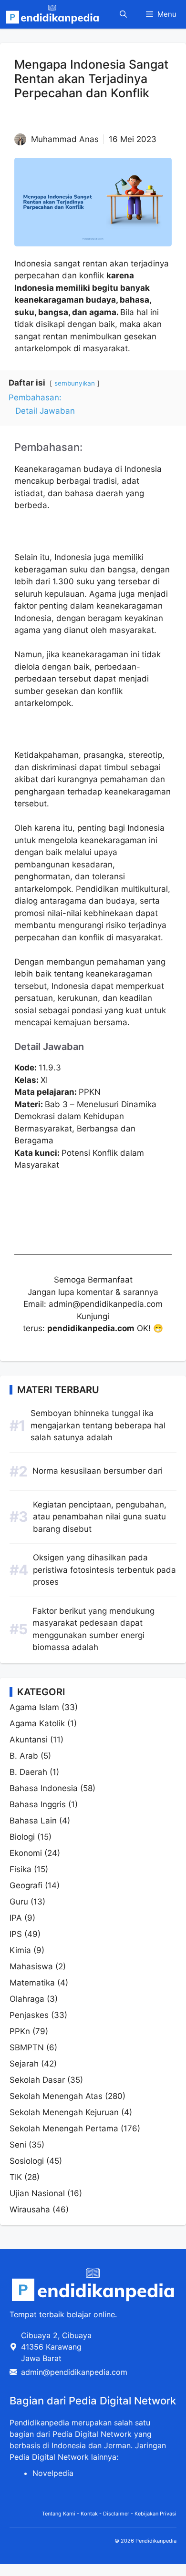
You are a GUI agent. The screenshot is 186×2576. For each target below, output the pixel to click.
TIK (16, 2177)
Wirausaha (30, 2209)
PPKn (20, 2031)
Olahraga (27, 1999)
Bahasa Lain (33, 1821)
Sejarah (24, 2064)
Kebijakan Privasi (155, 2514)
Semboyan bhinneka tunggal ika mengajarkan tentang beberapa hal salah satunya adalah (98, 1425)
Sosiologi (27, 2161)
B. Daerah (28, 1772)
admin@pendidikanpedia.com (74, 2372)
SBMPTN (27, 2047)
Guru (19, 1902)
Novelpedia (53, 2473)
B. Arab (24, 1756)
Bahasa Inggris (38, 1804)
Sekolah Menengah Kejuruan (64, 2112)
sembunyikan (75, 383)
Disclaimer (116, 2514)
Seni (18, 2145)
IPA (16, 1918)
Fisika (21, 1869)
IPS (16, 1934)
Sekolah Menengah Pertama (64, 2128)
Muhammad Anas (65, 139)
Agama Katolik (37, 1723)
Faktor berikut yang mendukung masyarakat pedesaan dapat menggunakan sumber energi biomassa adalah (93, 1629)
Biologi (22, 1837)
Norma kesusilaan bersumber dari (98, 1471)
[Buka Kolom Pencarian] (123, 14)
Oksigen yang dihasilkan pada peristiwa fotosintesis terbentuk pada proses (104, 1570)
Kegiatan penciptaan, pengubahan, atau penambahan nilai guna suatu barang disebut (100, 1517)
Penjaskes (29, 2015)
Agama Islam (34, 1707)
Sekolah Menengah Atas (56, 2096)
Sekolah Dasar (37, 2080)
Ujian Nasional (37, 2193)
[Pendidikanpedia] (52, 14)
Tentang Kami (59, 2514)
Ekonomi (26, 1853)
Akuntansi (29, 1740)
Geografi (26, 1885)
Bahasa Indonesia (44, 1788)
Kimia (20, 1950)
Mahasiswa (31, 1966)
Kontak (89, 2514)
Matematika (32, 1983)
